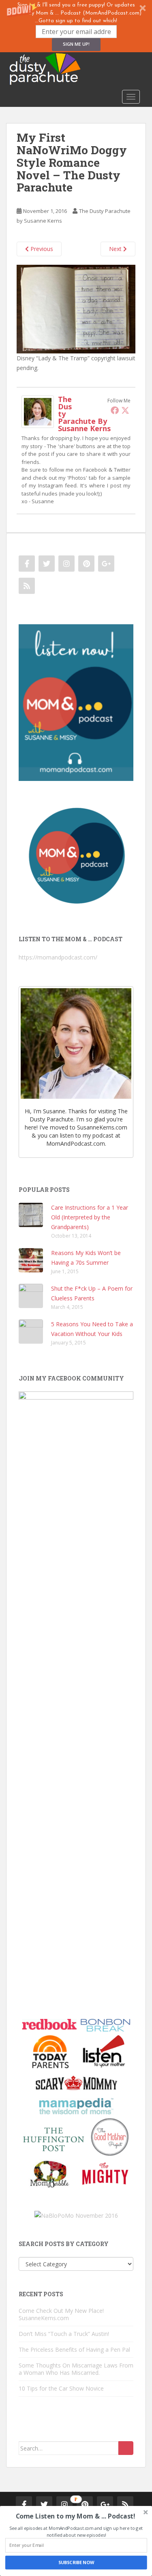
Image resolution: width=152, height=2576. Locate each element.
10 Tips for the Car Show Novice (61, 2388)
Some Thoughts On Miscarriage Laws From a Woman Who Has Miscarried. (76, 2369)
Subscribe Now (76, 2562)
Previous (41, 249)
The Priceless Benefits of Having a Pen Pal (74, 2349)
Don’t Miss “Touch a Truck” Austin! (64, 2334)
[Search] (126, 2448)
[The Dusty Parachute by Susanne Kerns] (38, 411)
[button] (76, 26)
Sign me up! (76, 44)
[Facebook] (115, 410)
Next (116, 249)
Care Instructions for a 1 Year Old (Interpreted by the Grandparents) (90, 1217)
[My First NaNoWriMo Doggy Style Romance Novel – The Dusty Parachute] (76, 308)
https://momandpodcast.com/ (58, 957)
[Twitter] (125, 410)
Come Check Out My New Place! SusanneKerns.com (61, 2314)
